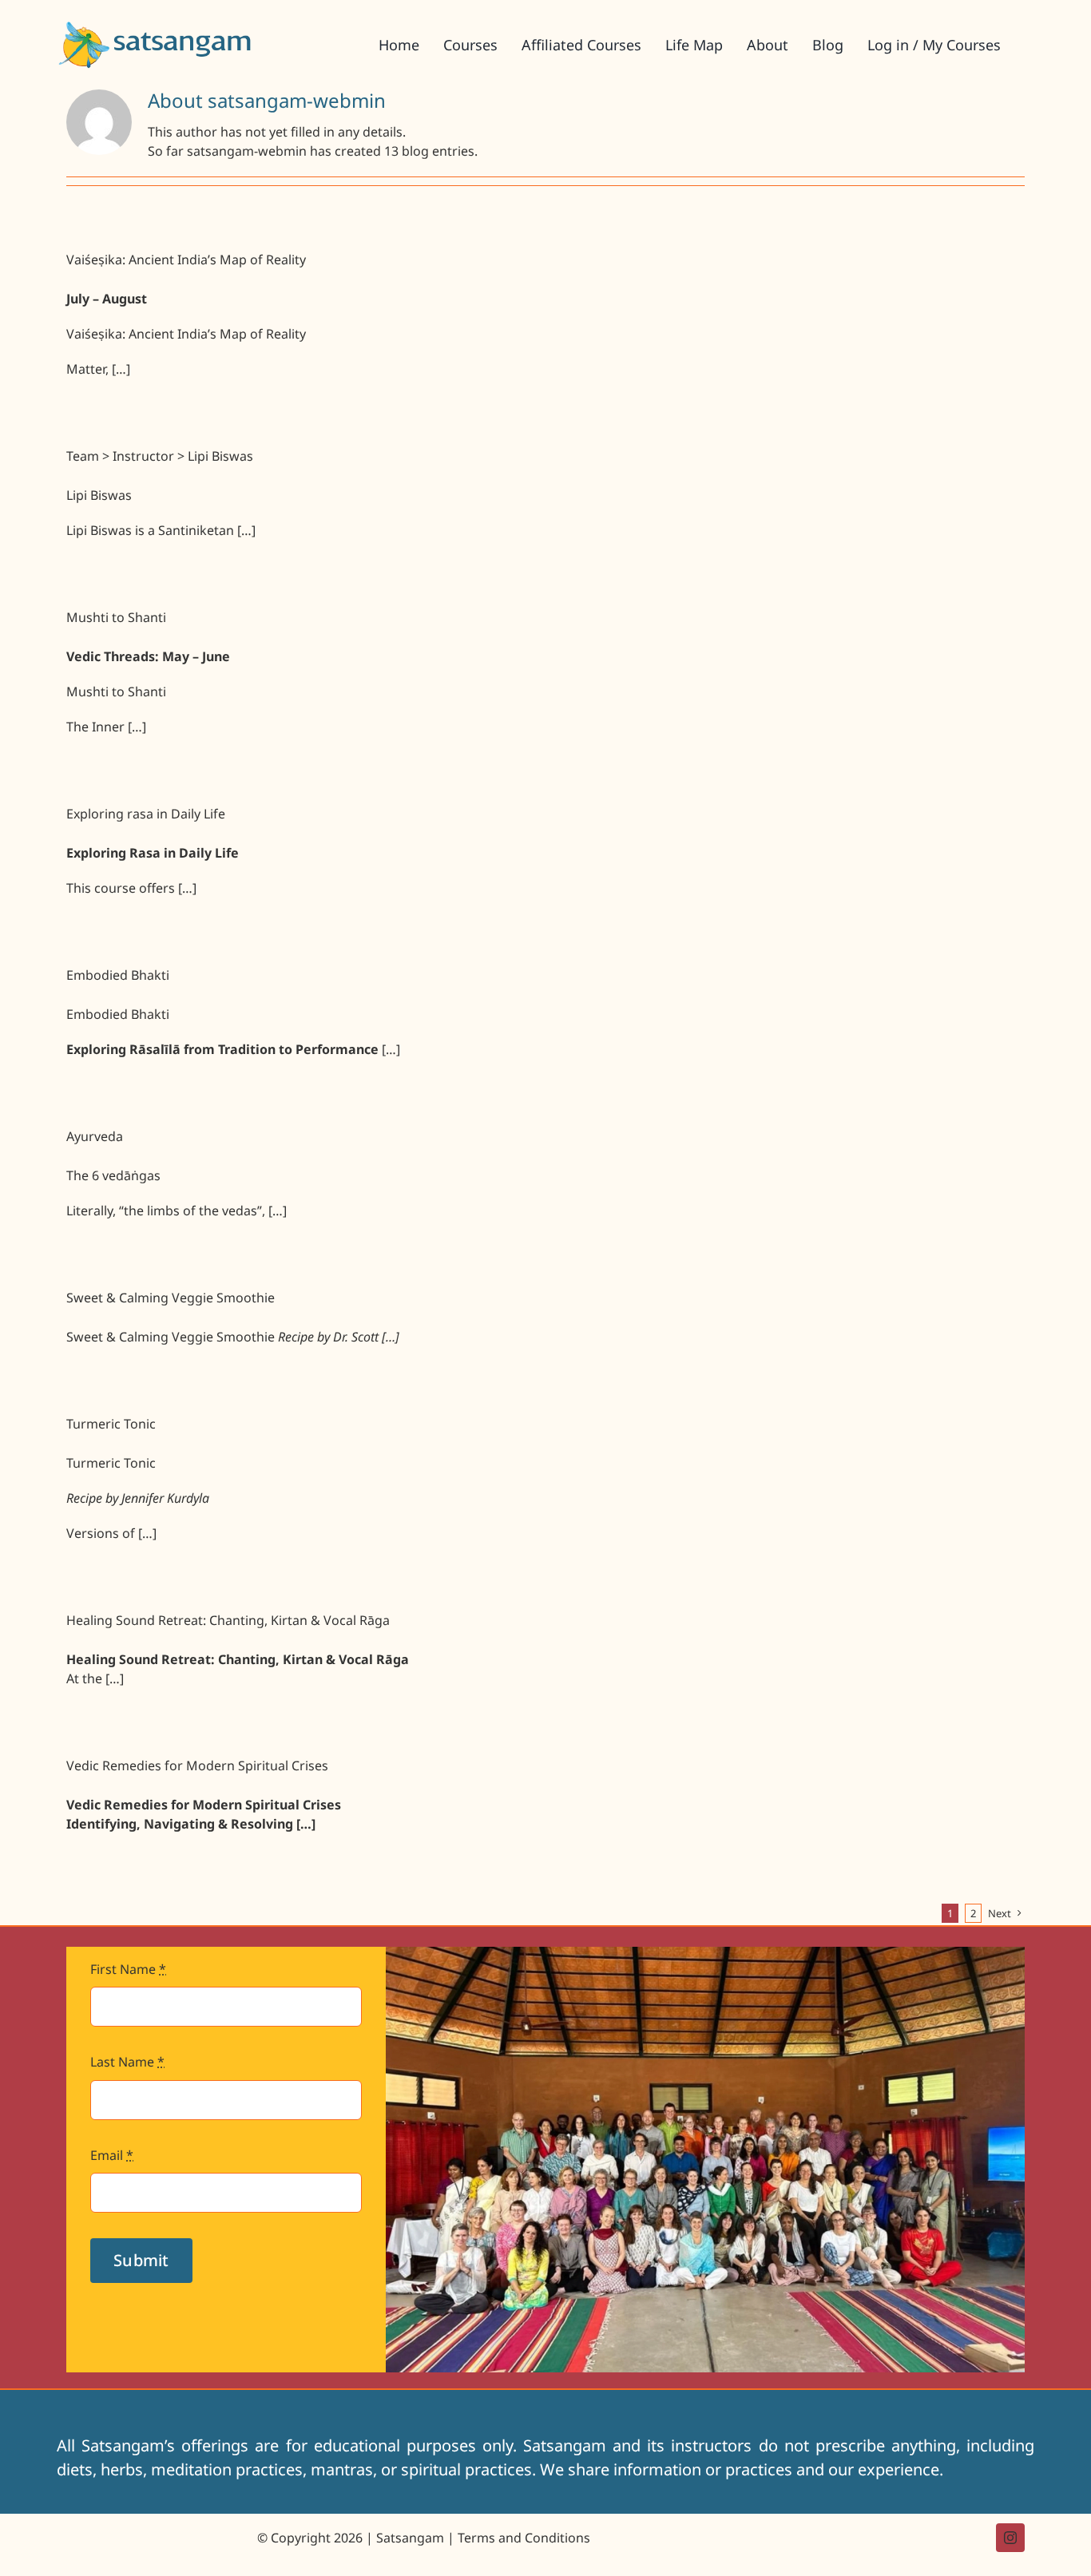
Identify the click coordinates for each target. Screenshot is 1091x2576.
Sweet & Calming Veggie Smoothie (171, 1298)
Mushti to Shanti (116, 617)
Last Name (127, 2062)
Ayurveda (95, 1136)
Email (112, 2155)
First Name (128, 1969)
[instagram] (1010, 2538)
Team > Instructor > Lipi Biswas (160, 456)
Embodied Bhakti (118, 975)
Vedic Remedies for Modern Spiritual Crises (197, 1766)
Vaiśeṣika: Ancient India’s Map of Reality (186, 260)
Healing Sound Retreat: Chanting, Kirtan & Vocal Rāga (228, 1620)
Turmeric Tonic (111, 1424)
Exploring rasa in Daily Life (146, 814)
